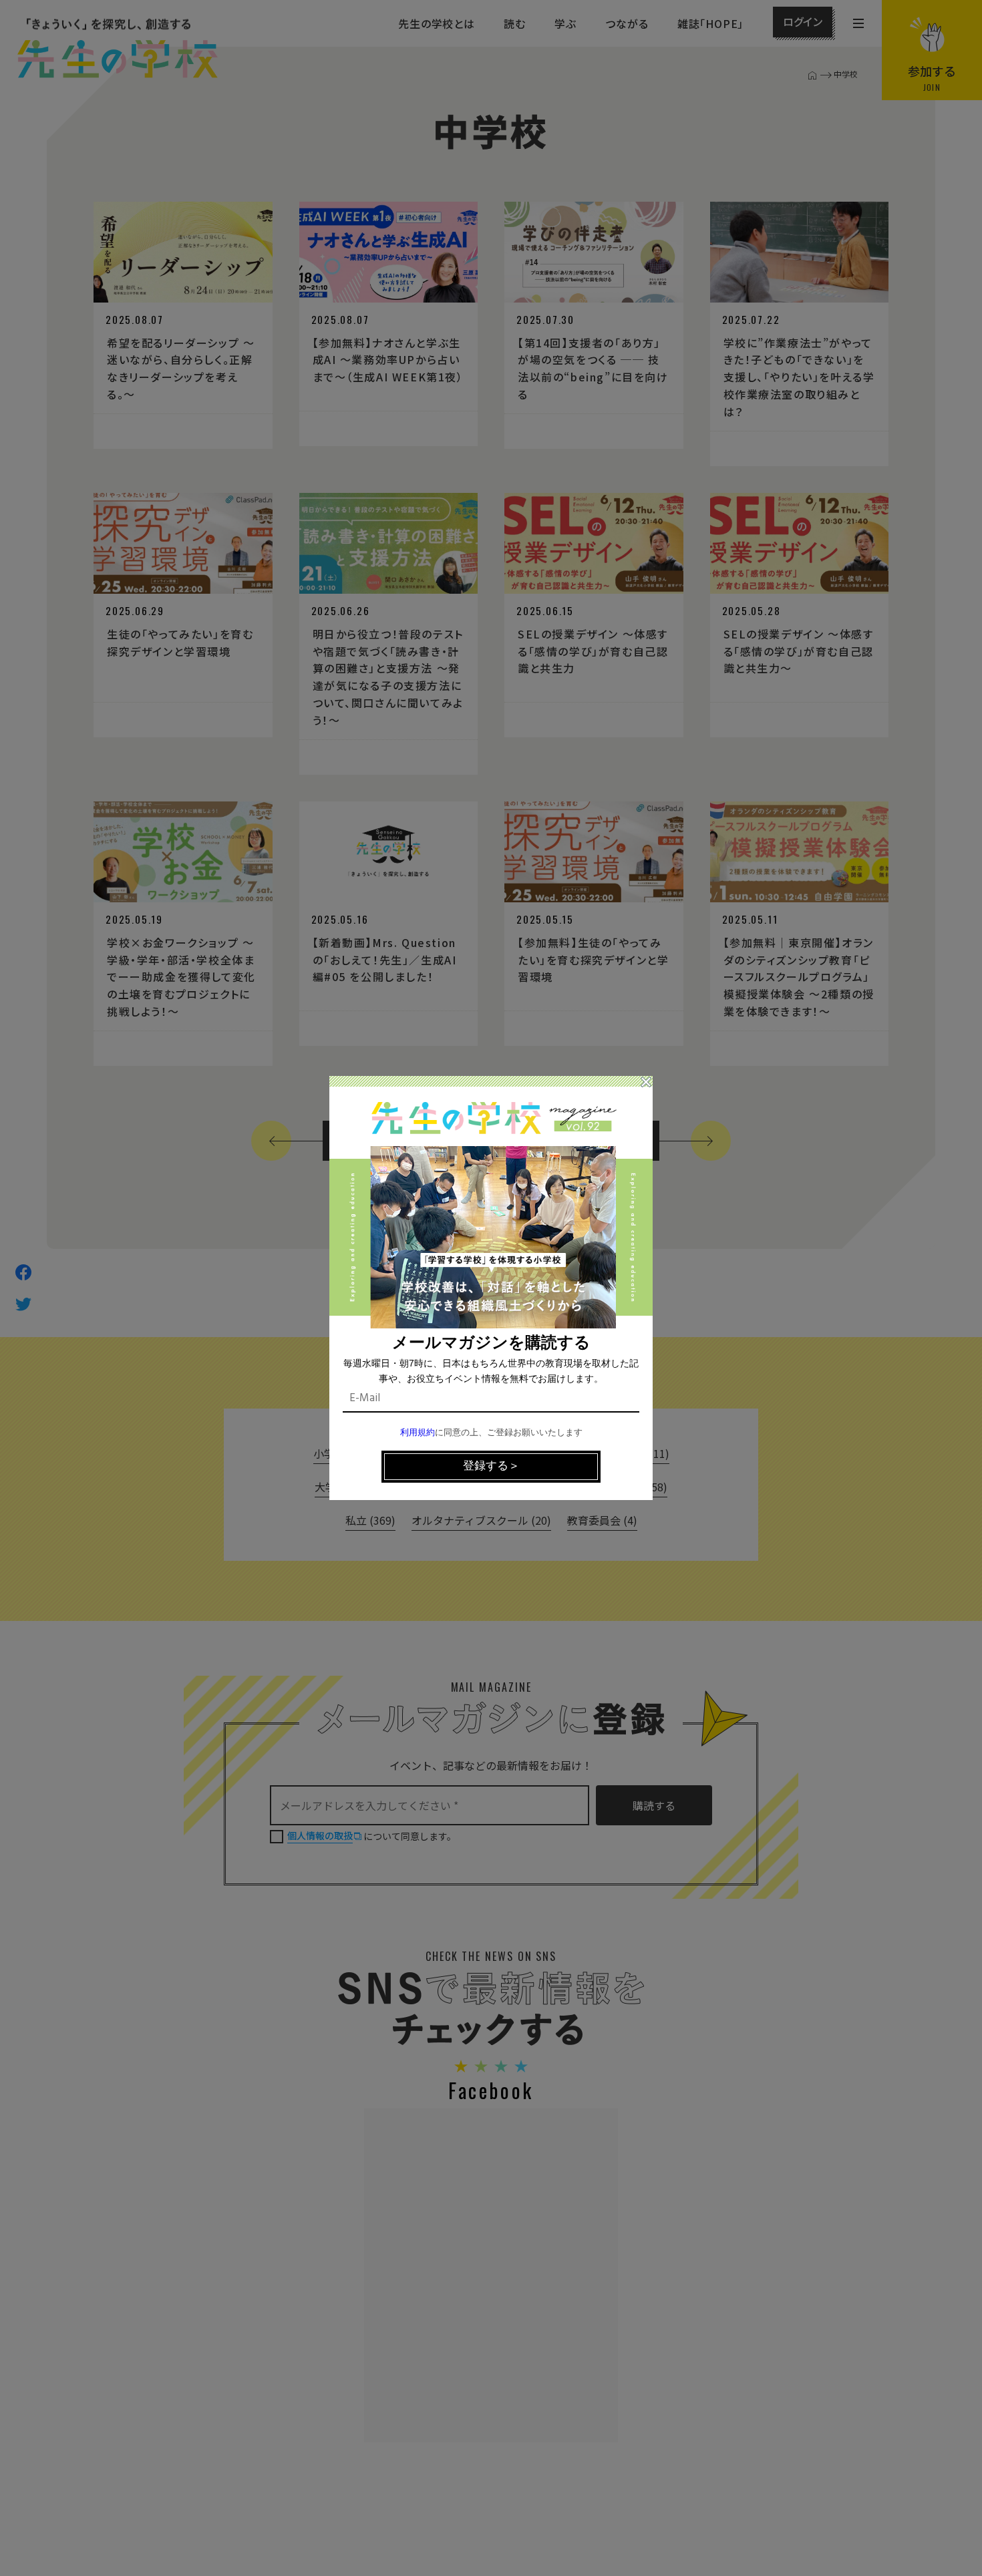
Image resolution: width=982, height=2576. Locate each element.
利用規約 (418, 1433)
